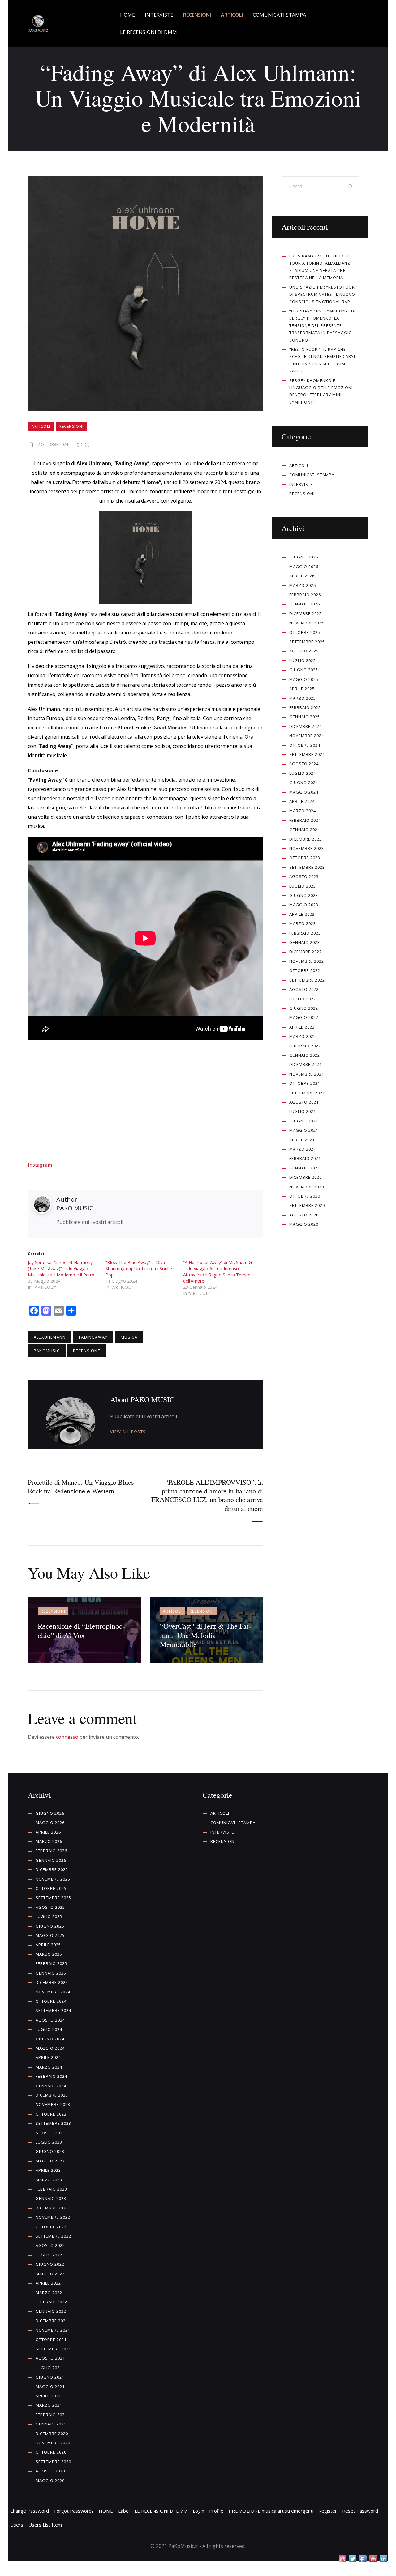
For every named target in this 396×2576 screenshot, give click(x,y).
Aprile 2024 (302, 801)
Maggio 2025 (304, 679)
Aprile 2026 (302, 576)
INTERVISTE (301, 484)
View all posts (128, 1432)
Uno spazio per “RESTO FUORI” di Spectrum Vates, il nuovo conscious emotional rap (324, 294)
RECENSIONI (71, 426)
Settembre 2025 (307, 642)
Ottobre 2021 (305, 1083)
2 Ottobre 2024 (53, 444)
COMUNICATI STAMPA (312, 475)
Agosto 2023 (304, 876)
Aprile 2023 (302, 914)
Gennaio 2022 (305, 1055)
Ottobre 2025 (305, 632)
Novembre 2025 (307, 623)
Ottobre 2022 (305, 970)
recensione (87, 1351)
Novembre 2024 (307, 736)
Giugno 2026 (304, 557)
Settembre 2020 (307, 1205)
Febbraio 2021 (305, 1158)
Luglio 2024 (303, 773)
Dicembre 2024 (306, 726)
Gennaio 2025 (305, 717)
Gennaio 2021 (305, 1168)
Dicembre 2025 (306, 613)
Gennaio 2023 (305, 942)
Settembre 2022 (307, 980)
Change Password (30, 2511)
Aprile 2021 (302, 1140)
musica (129, 1337)
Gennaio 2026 (305, 604)
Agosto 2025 (304, 651)
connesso (67, 1737)
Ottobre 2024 (305, 745)
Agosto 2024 (304, 764)
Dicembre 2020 (306, 1177)
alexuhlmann (50, 1337)
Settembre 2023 (307, 867)
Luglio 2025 (303, 660)
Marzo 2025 (303, 698)
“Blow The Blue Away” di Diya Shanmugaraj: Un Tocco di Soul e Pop (139, 1269)
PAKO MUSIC (75, 1208)
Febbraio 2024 (305, 820)
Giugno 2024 (304, 783)
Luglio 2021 (303, 1111)
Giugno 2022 (304, 1008)
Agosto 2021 (304, 1102)
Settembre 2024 (307, 754)
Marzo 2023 (303, 923)
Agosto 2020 (304, 1215)
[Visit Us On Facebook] (363, 2559)
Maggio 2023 (304, 905)
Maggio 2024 (304, 792)
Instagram (40, 1165)
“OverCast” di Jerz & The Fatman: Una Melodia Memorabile (206, 1635)
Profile (216, 2511)
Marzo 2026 (303, 585)
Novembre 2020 (307, 1187)
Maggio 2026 (304, 567)
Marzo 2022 (303, 1036)
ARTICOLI (41, 426)
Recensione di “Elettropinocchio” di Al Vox (81, 1630)
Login (198, 2511)
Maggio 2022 (304, 1017)
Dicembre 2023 (306, 839)
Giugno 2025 (304, 670)
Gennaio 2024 (305, 830)
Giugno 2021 (304, 1121)
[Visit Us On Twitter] (353, 2559)
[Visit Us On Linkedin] (383, 2559)
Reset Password (360, 2511)
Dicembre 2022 (306, 952)
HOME (106, 2511)
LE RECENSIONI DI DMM (161, 2511)
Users (17, 2525)
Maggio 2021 (304, 1130)
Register (328, 2511)
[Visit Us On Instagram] (342, 2559)
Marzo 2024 (303, 811)
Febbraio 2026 (305, 595)
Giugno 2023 (304, 895)
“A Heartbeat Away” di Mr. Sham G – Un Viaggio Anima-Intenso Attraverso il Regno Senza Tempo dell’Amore (217, 1272)
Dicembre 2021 (306, 1064)
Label (124, 2511)
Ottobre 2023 (305, 858)
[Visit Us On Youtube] (373, 2559)
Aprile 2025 (302, 689)
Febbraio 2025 (305, 707)
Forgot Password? (74, 2511)
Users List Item (45, 2525)
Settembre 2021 (307, 1093)
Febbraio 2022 (305, 1046)
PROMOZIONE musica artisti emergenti (271, 2511)
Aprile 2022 (302, 1027)
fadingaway (93, 1337)
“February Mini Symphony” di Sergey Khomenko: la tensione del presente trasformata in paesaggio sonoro (322, 325)
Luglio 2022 (303, 999)
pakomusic (47, 1351)
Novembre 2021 (307, 1074)
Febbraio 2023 (305, 933)
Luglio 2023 (303, 886)
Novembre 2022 (307, 961)
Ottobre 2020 (305, 1196)
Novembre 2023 (307, 848)
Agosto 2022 (304, 989)
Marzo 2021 (303, 1149)
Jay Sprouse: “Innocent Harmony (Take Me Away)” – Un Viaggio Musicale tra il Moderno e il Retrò (61, 1269)
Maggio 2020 (304, 1224)
